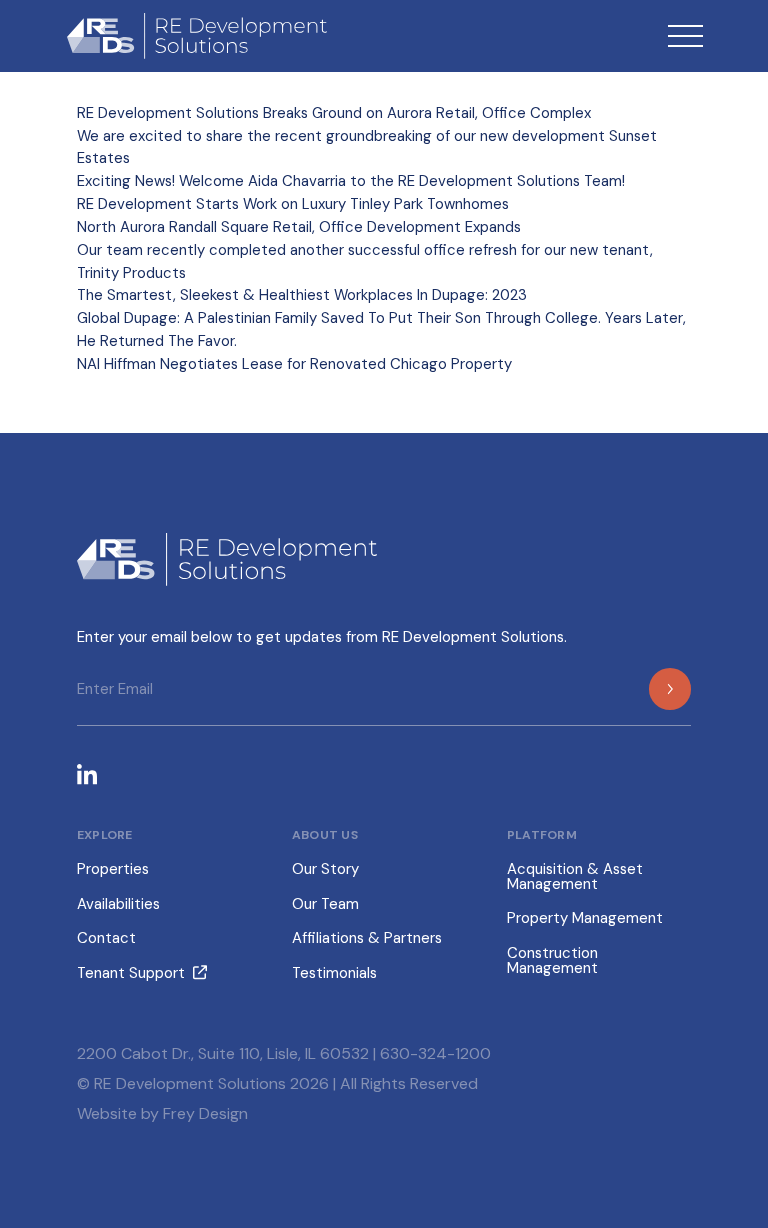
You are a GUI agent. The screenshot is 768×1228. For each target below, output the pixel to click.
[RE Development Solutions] (192, 36)
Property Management (585, 918)
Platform (542, 835)
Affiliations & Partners (367, 938)
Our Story (325, 869)
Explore (105, 835)
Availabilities (118, 904)
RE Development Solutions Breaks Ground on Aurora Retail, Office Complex (334, 113)
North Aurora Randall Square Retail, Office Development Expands (299, 227)
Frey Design (205, 1113)
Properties (113, 869)
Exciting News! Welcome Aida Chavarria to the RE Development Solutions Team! (351, 181)
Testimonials (334, 973)
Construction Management (552, 960)
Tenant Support (131, 973)
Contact (106, 938)
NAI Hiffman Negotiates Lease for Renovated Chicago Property (294, 364)
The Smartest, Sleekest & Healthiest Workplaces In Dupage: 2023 (302, 295)
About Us (325, 835)
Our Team (325, 904)
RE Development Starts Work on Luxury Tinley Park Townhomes (293, 204)
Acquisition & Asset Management (575, 876)
